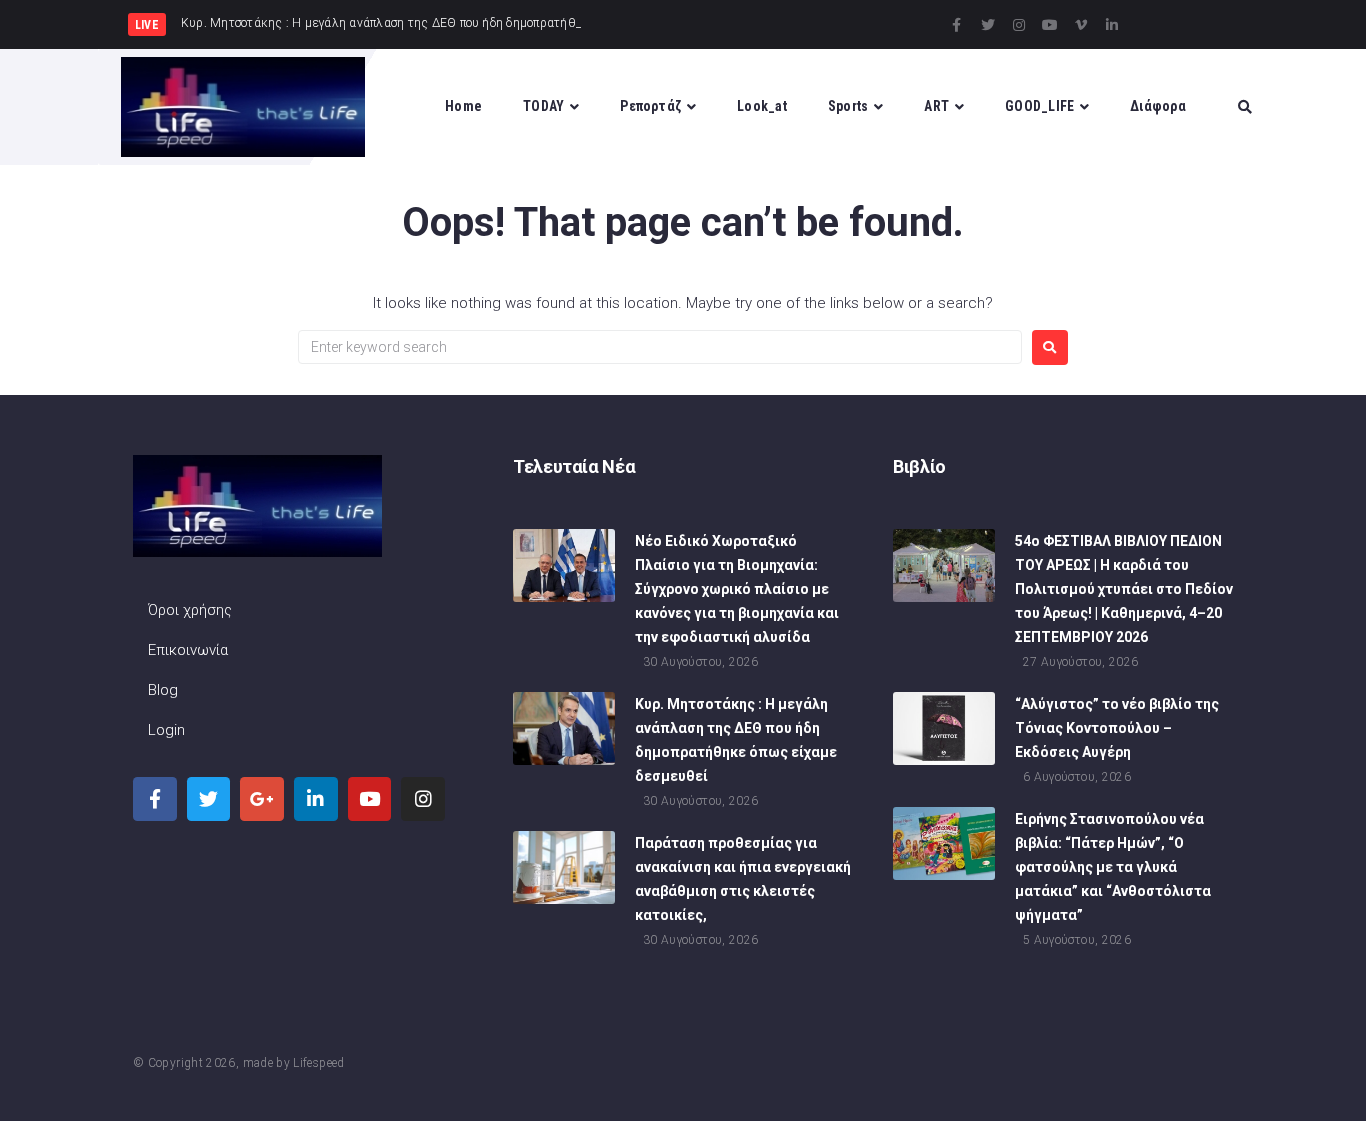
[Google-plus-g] (262, 799)
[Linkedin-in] (1112, 25)
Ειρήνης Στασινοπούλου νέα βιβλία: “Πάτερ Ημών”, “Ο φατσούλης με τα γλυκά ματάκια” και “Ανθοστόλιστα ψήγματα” (1113, 867)
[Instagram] (1019, 25)
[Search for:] (660, 347)
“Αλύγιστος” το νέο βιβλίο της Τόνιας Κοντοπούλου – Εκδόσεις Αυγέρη (1117, 728)
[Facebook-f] (957, 25)
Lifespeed (318, 1063)
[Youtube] (1050, 25)
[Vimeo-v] (1081, 25)
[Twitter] (988, 25)
